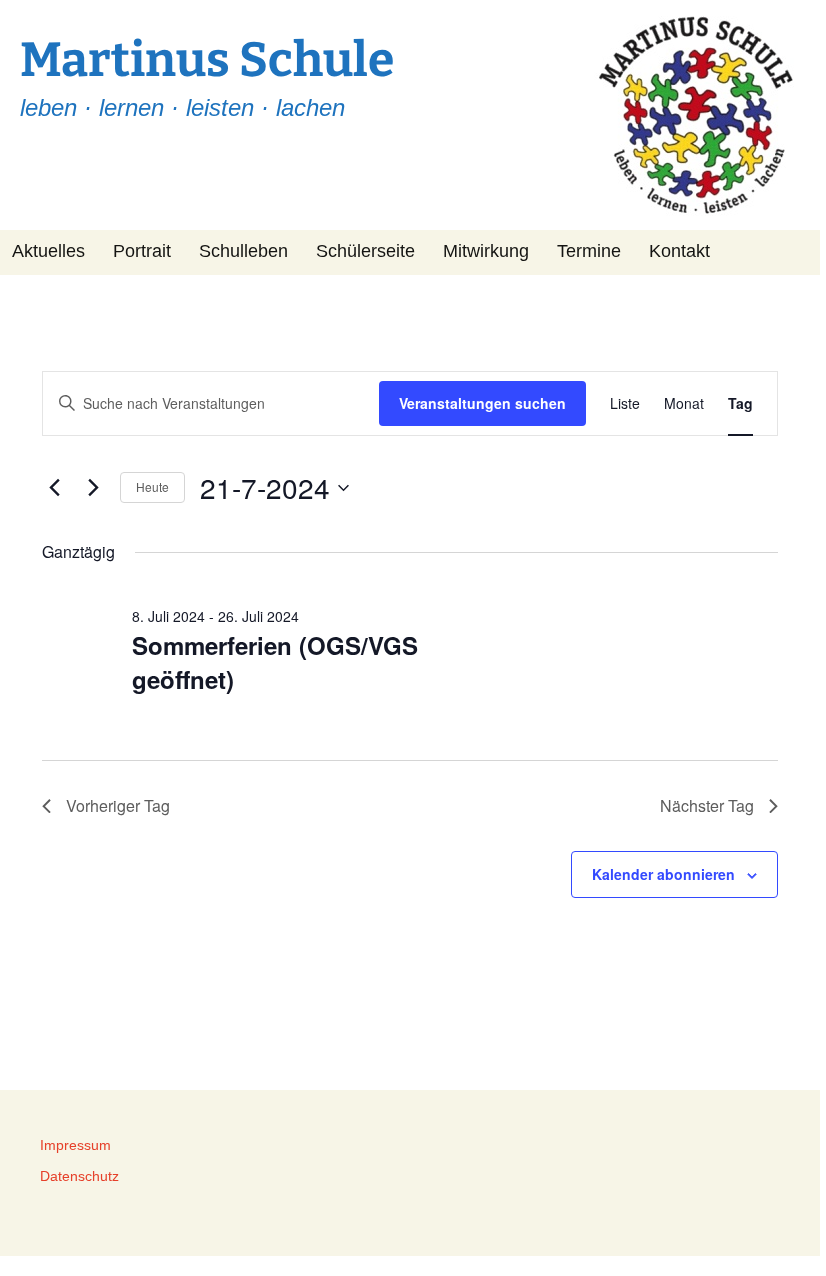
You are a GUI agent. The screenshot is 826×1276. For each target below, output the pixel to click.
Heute (152, 486)
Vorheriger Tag (118, 805)
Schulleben (243, 251)
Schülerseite (365, 251)
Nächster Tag (707, 805)
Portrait (142, 251)
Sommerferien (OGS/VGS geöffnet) (275, 662)
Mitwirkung (486, 251)
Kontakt (679, 251)
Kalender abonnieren (663, 874)
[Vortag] (54, 488)
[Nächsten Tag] (93, 488)
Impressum (75, 1145)
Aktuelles (48, 251)
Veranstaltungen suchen (482, 403)
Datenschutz (79, 1176)
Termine (589, 251)
